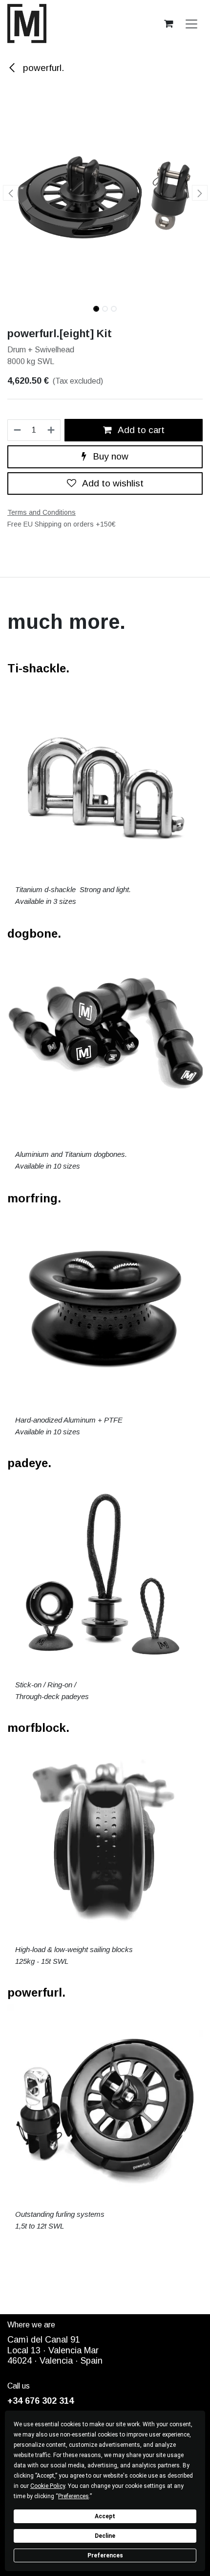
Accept (105, 2516)
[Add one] (52, 430)
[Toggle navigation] (191, 23)
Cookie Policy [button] (48, 2486)
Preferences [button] (73, 2496)
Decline (105, 2536)
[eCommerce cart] (168, 23)
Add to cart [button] (140, 430)
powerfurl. (42, 68)
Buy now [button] (109, 456)
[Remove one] (17, 430)
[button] (10, 193)
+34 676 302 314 (41, 2401)
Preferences (105, 2555)
